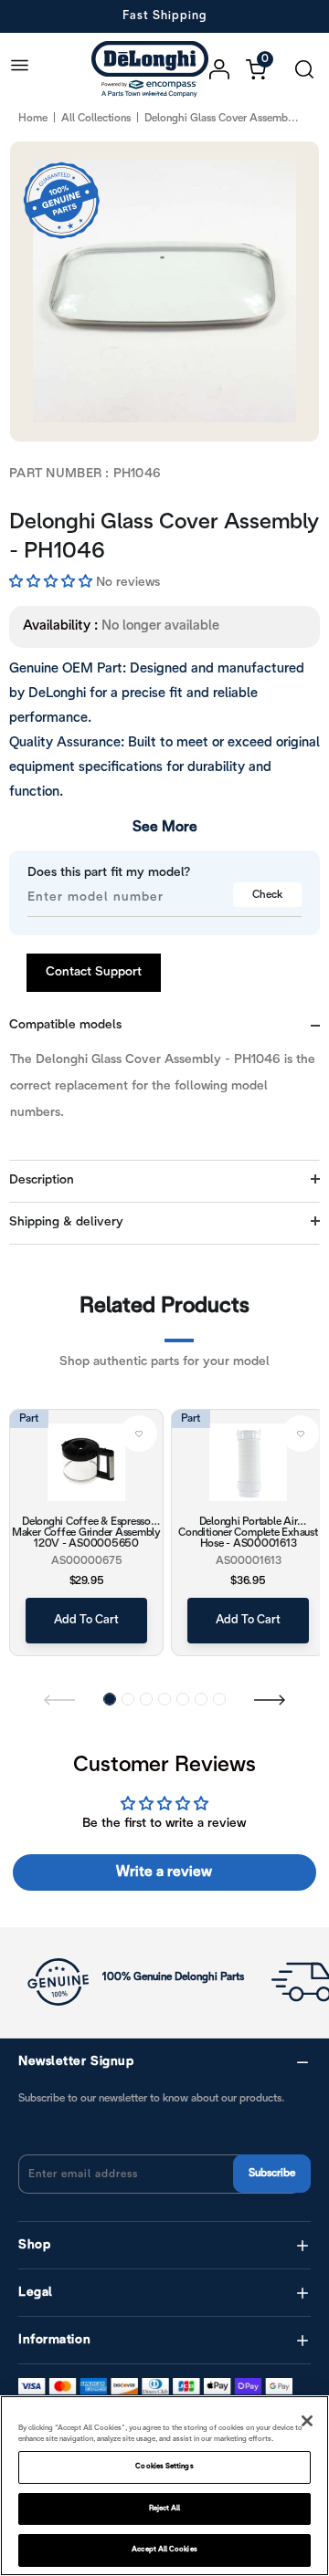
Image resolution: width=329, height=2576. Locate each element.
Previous (59, 1699)
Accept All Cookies (164, 2550)
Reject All (165, 2508)
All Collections (96, 118)
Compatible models (65, 1025)
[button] (53, 582)
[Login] (228, 69)
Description (42, 1180)
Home (33, 118)
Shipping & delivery (66, 1222)
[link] (139, 1434)
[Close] (307, 2421)
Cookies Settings (164, 2466)
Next (270, 1699)
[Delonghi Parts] (154, 69)
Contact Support (94, 972)
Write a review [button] (164, 1872)
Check (267, 895)
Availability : (60, 626)
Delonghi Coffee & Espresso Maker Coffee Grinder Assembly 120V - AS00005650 (86, 1532)
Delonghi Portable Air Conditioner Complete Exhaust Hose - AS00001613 (248, 1532)
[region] (164, 2486)
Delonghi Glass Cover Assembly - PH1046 (164, 537)
